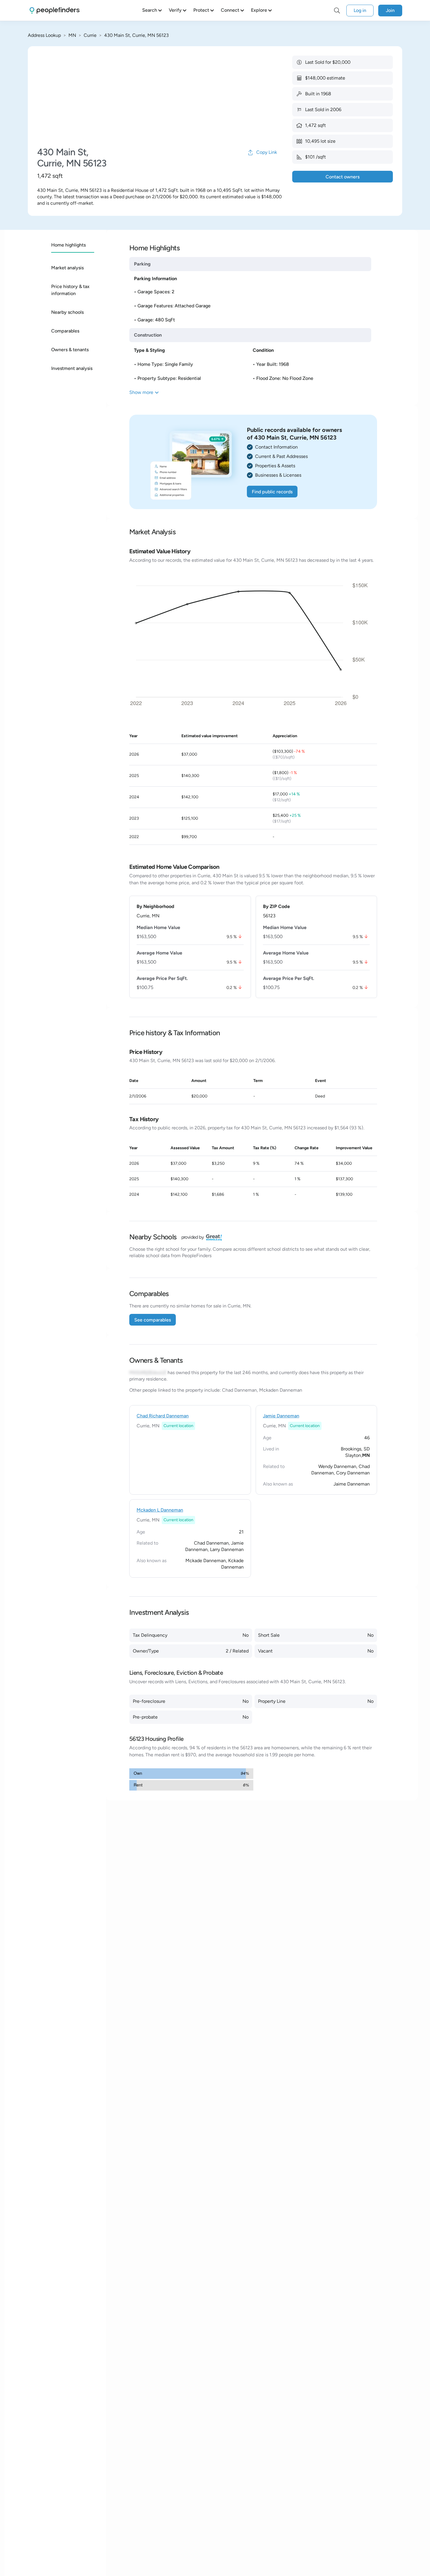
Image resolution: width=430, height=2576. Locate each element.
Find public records (272, 492)
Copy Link (267, 152)
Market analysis (67, 268)
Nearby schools (67, 312)
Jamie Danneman (281, 1416)
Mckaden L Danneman (160, 1510)
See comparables (153, 1320)
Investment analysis (72, 368)
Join (390, 10)
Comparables (65, 331)
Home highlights (68, 245)
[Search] (337, 11)
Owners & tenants (70, 350)
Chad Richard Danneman (163, 1416)
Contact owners (343, 177)
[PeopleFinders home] (55, 10)
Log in (360, 10)
